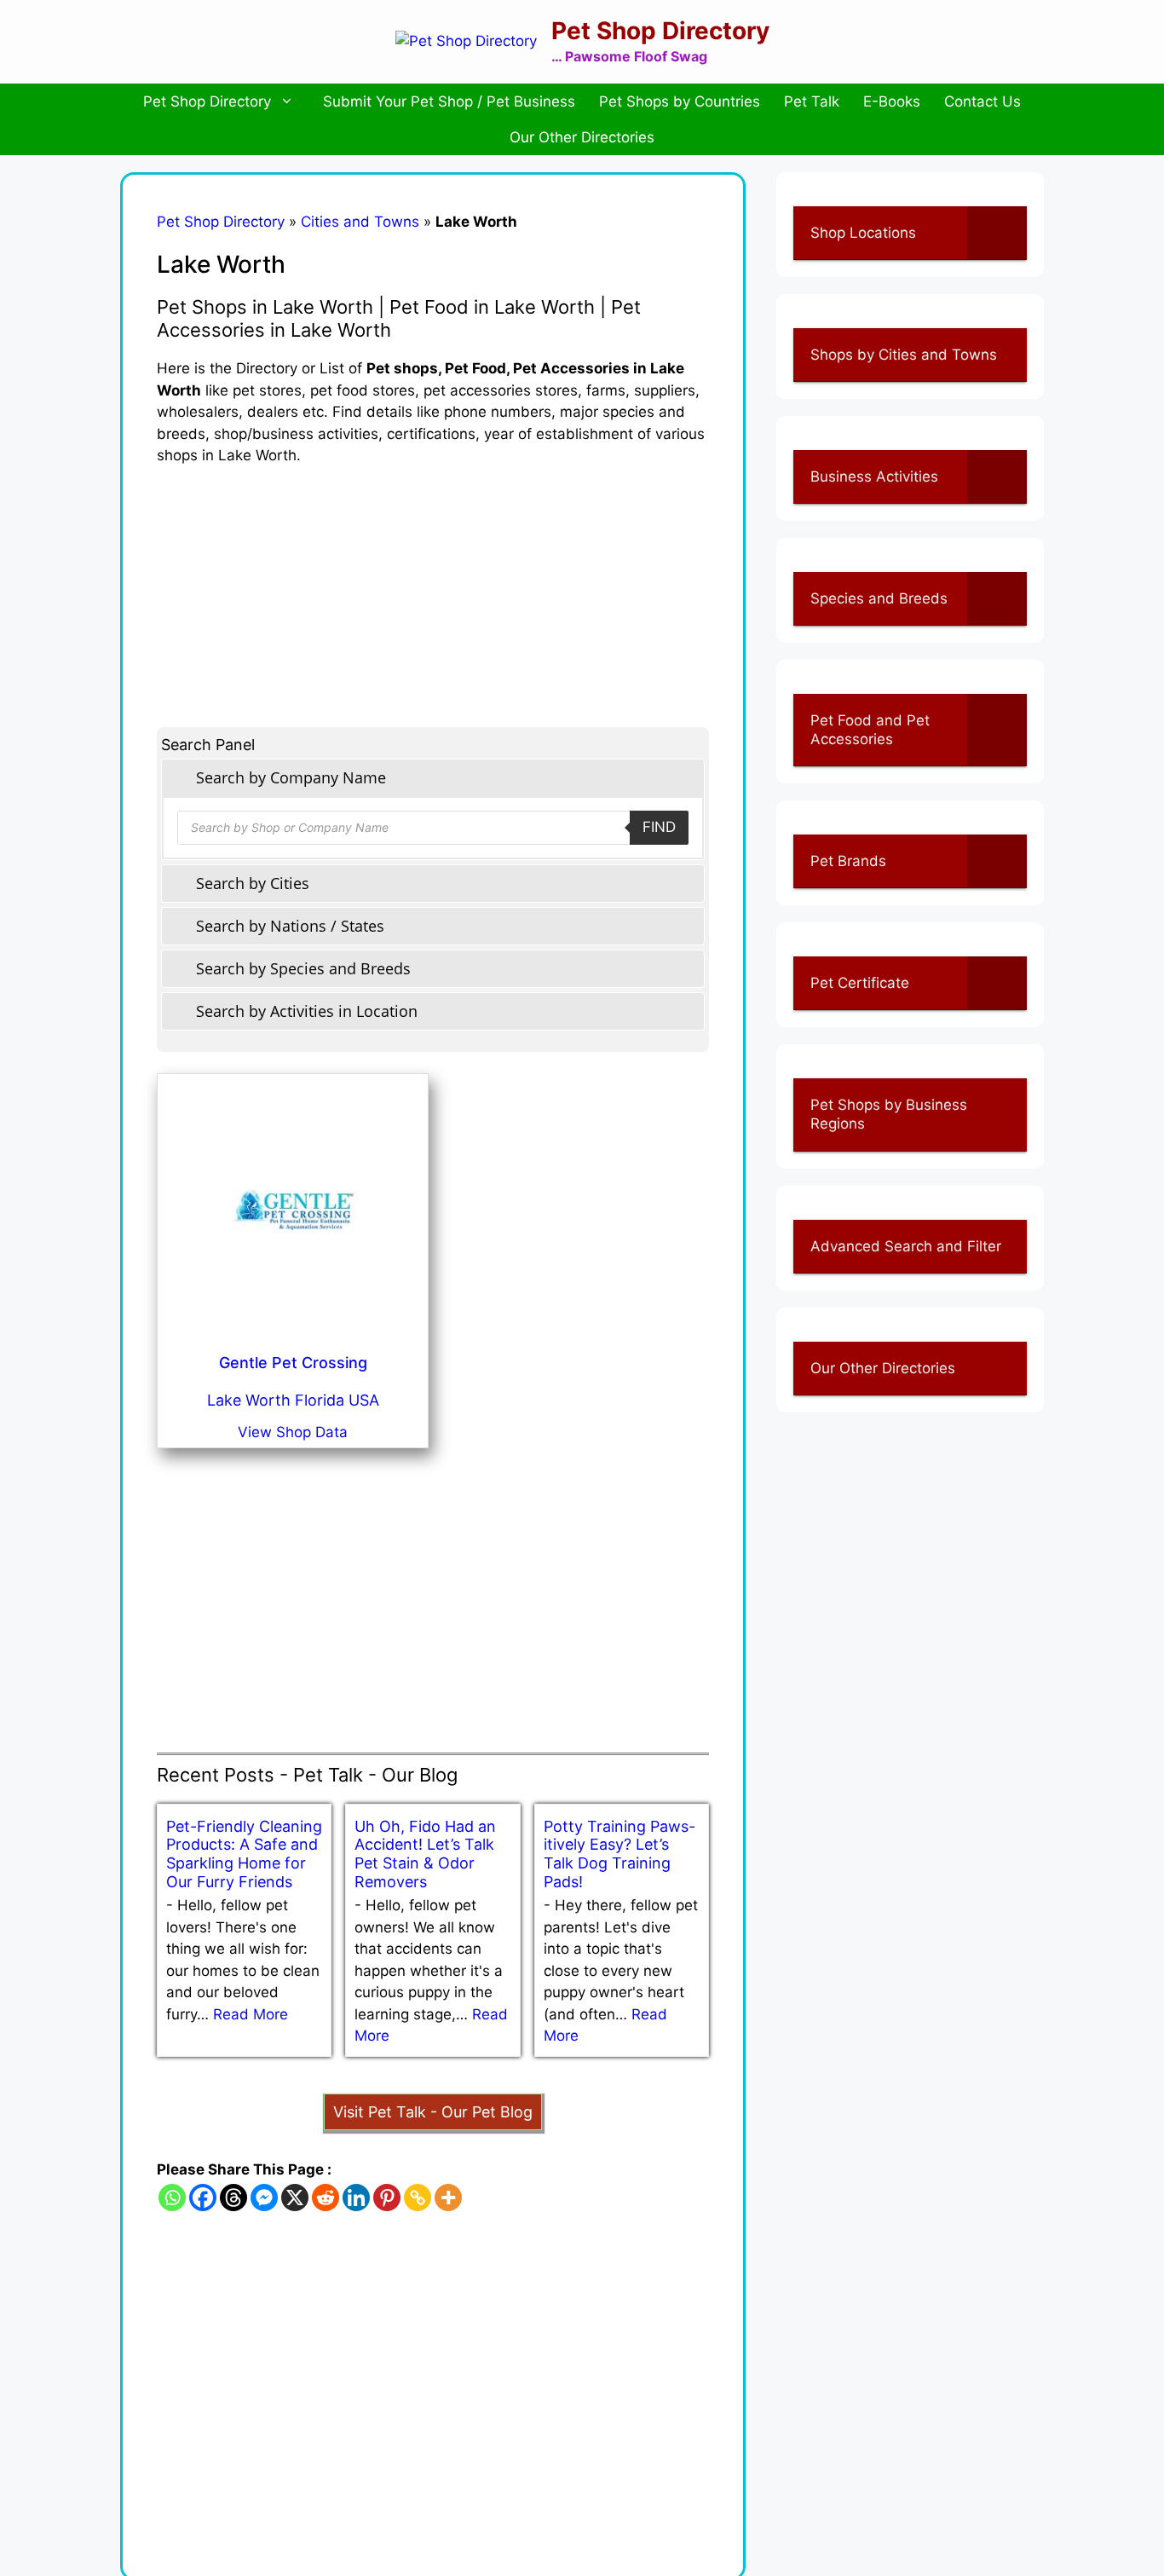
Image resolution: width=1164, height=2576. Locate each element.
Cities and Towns (360, 222)
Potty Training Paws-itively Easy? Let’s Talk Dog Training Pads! (619, 1854)
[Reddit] (326, 2198)
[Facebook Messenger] (264, 2198)
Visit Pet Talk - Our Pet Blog (433, 2112)
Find (659, 827)
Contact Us (982, 101)
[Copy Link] (418, 2198)
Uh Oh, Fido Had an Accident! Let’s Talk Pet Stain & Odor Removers (425, 1854)
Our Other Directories (582, 137)
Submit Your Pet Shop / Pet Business (449, 101)
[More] (448, 2198)
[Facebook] (203, 2198)
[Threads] (233, 2198)
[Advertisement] (433, 586)
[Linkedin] (356, 2198)
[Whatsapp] (172, 2198)
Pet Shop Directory (660, 31)
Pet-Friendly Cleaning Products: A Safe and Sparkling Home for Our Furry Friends (244, 1854)
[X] (295, 2198)
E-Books (892, 101)
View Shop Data (293, 1432)
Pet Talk (812, 101)
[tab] (433, 778)
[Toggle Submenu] (997, 233)
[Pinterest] (387, 2198)
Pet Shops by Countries (680, 101)
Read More (251, 2014)
